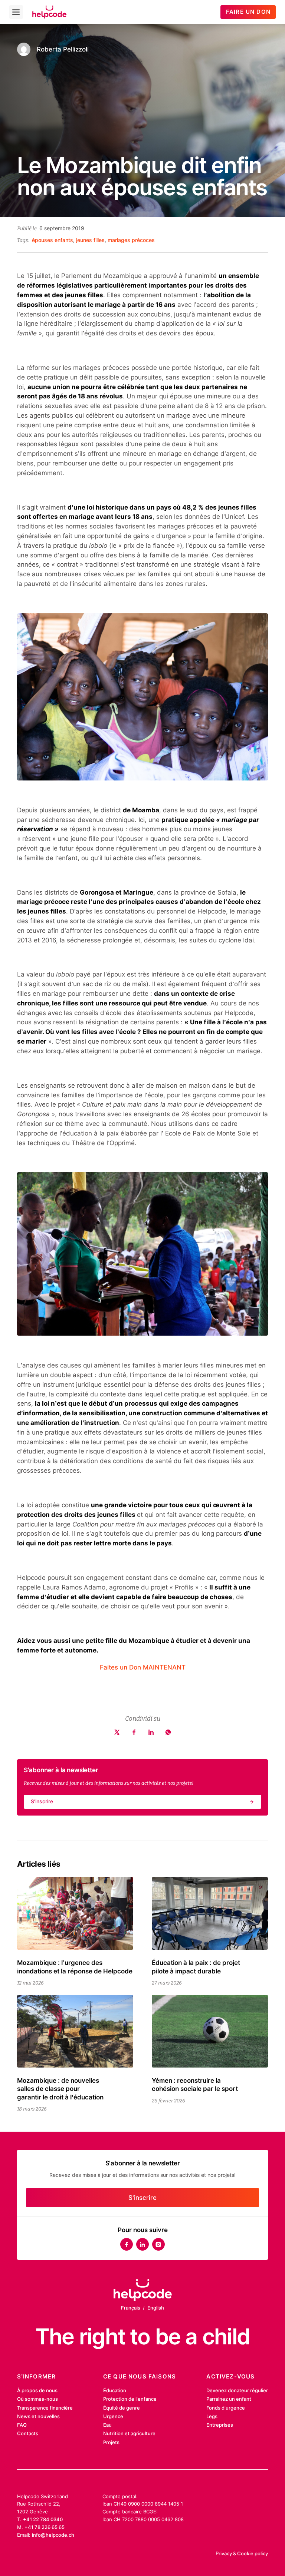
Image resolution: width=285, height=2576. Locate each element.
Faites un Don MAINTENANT (143, 1667)
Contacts (28, 2433)
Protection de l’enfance (130, 2399)
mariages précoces (131, 240)
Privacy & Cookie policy (242, 2553)
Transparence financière (45, 2408)
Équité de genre (122, 2408)
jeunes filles (90, 240)
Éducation (115, 2390)
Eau (107, 2425)
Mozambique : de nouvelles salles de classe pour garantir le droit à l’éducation (60, 2089)
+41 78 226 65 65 (45, 2527)
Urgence (113, 2416)
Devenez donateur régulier (237, 2390)
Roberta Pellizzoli (63, 49)
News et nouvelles (38, 2416)
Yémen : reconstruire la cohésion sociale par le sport (195, 2084)
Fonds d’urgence (226, 2408)
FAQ (22, 2425)
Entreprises (220, 2425)
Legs (212, 2416)
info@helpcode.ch (53, 2535)
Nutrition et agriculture (129, 2433)
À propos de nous (37, 2390)
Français (131, 2308)
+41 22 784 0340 (43, 2519)
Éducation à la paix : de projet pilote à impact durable (196, 1967)
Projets (111, 2442)
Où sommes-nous (37, 2399)
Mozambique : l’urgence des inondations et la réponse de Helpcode (75, 1967)
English (156, 2308)
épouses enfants (53, 240)
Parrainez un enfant (229, 2399)
